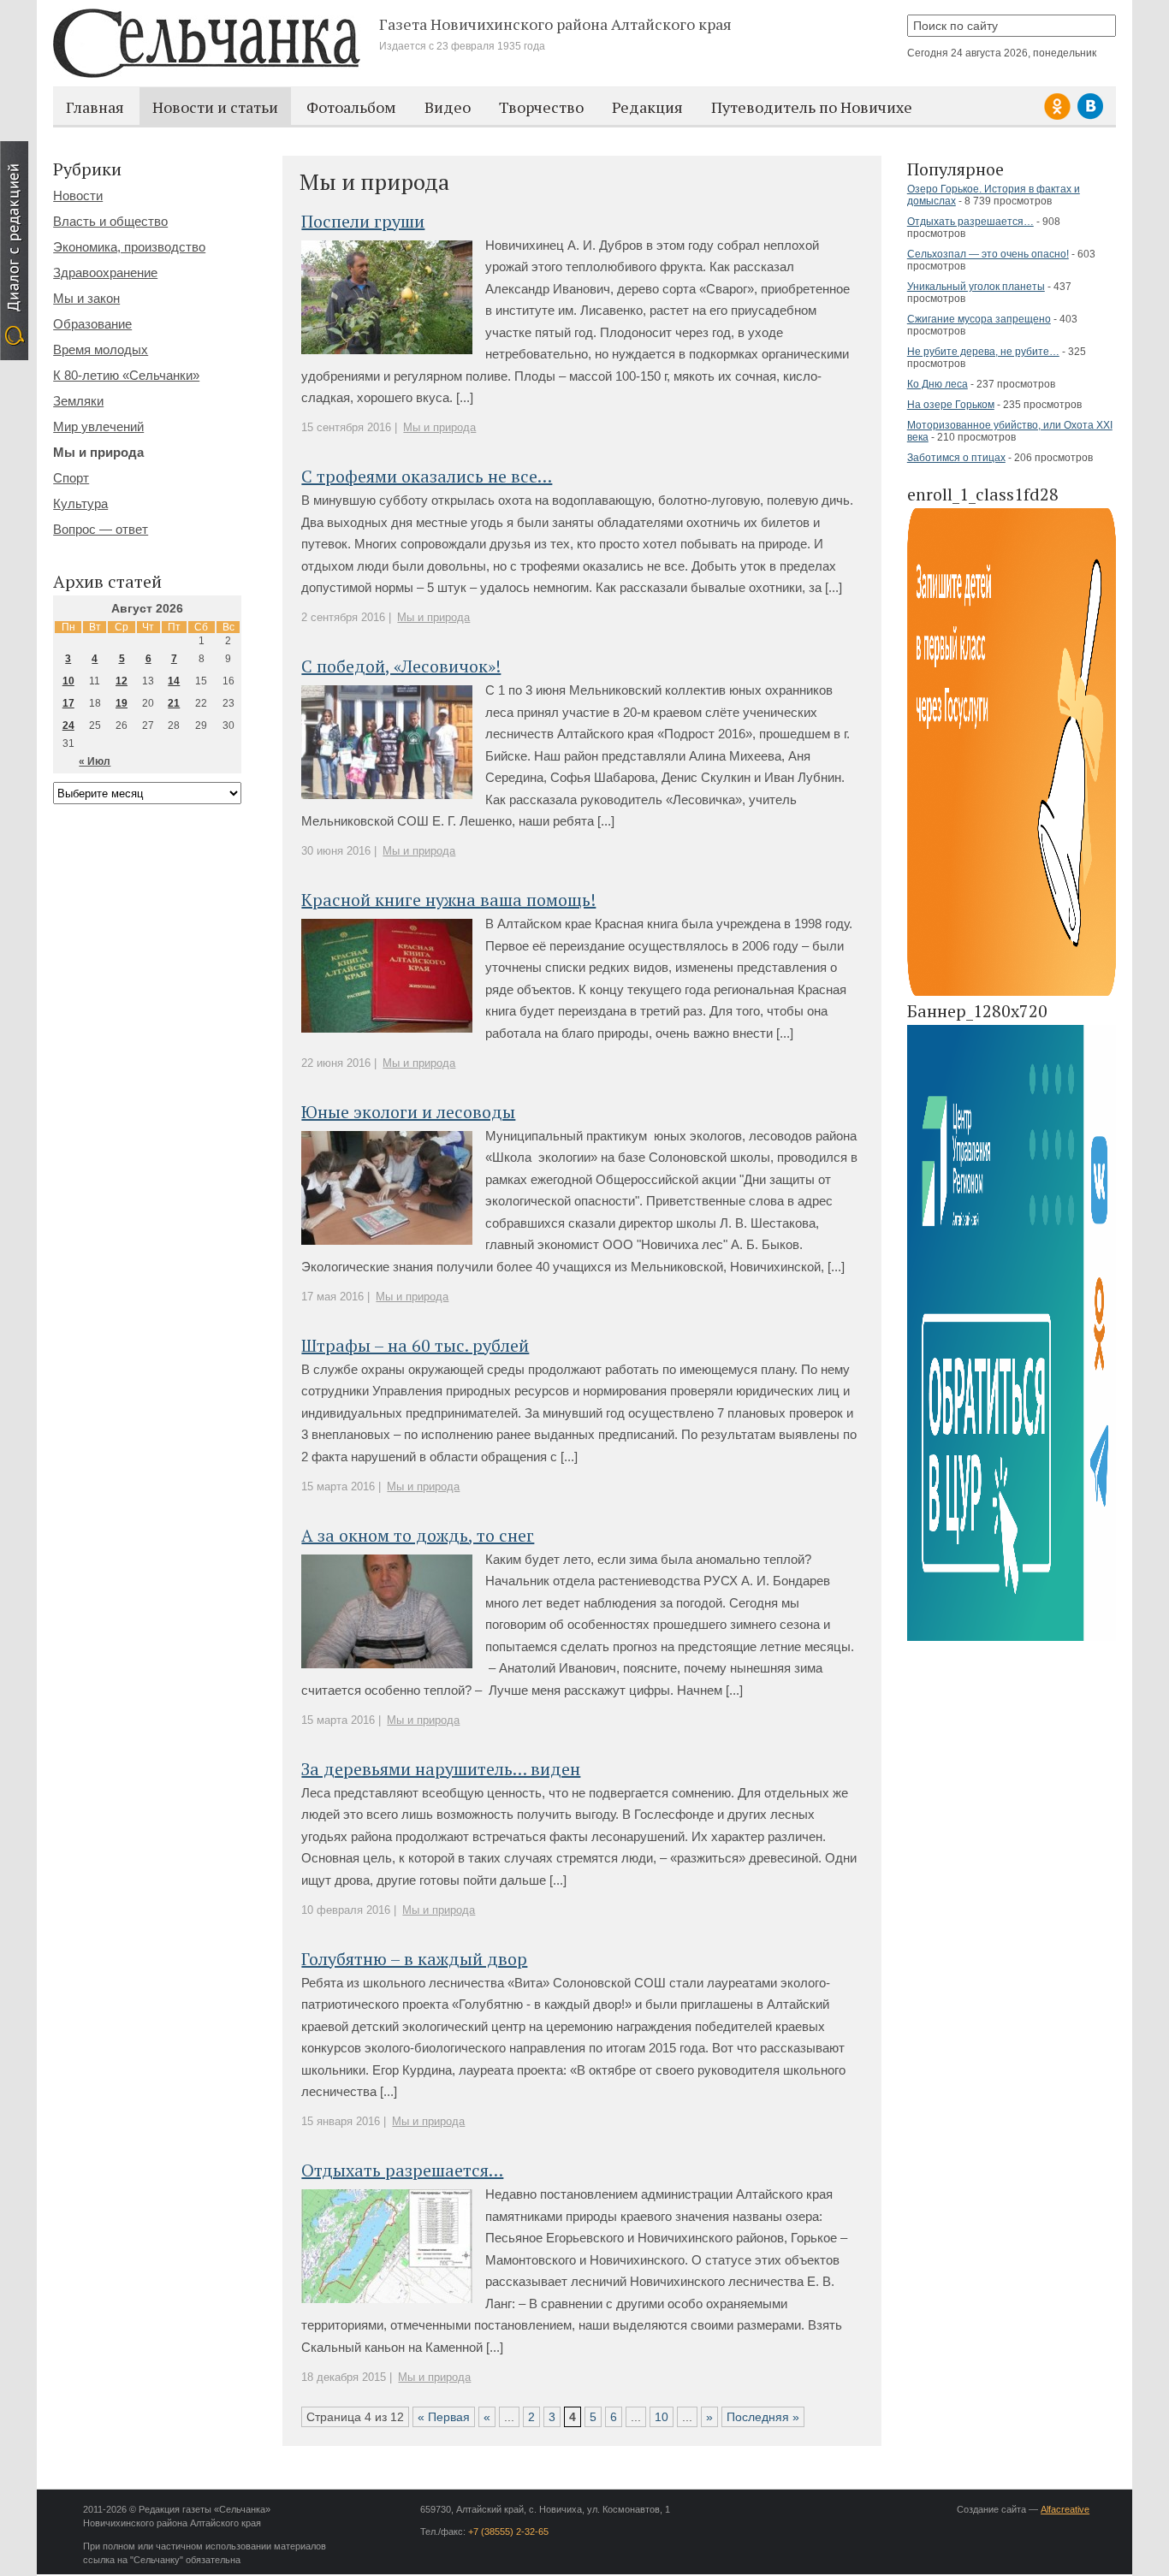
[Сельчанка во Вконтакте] (1090, 117)
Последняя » (763, 2417)
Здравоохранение (105, 272)
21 (174, 703)
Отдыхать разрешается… (970, 222)
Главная (95, 107)
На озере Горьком (951, 405)
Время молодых (101, 349)
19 (122, 703)
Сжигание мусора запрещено (979, 319)
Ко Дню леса (938, 384)
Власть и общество (110, 221)
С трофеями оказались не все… (427, 476)
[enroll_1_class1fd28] (1012, 993)
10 (662, 2417)
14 (174, 681)
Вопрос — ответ (101, 529)
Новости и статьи (215, 107)
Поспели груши (363, 221)
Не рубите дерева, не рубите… (983, 352)
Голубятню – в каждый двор (414, 1959)
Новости (78, 195)
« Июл (95, 761)
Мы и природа (439, 427)
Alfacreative (1065, 2509)
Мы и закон (86, 298)
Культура (80, 503)
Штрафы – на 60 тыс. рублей (415, 1345)
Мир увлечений (98, 426)
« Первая (444, 2417)
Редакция (647, 107)
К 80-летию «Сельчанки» (126, 375)
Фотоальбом (351, 107)
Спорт (71, 478)
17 (68, 703)
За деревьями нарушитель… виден (441, 1769)
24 (68, 725)
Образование (92, 324)
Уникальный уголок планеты (976, 287)
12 (122, 681)
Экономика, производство (129, 247)
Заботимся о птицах (956, 458)
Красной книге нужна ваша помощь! (448, 900)
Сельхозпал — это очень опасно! (988, 254)
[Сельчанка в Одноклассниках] (1059, 117)
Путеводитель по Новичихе (812, 107)
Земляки (78, 401)
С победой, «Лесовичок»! (401, 666)
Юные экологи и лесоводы (408, 1112)
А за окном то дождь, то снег (418, 1535)
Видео (448, 107)
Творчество (541, 107)
